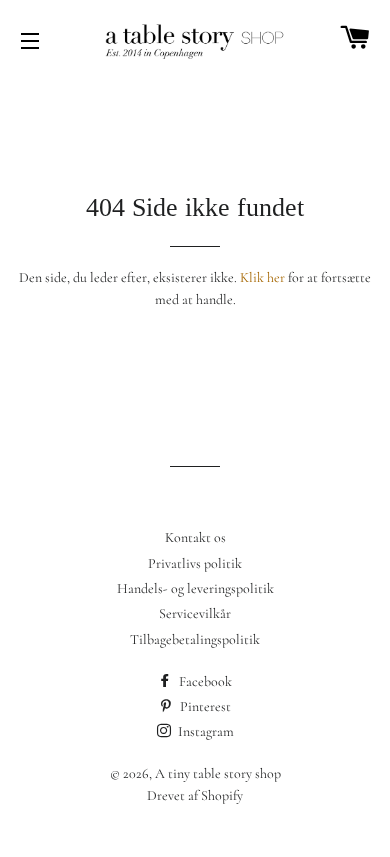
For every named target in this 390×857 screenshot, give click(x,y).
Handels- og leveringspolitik (195, 588)
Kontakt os (195, 537)
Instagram (204, 731)
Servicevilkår (195, 613)
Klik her (262, 277)
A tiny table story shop (218, 773)
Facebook (204, 681)
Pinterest (204, 706)
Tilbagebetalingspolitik (195, 639)
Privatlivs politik (195, 563)
